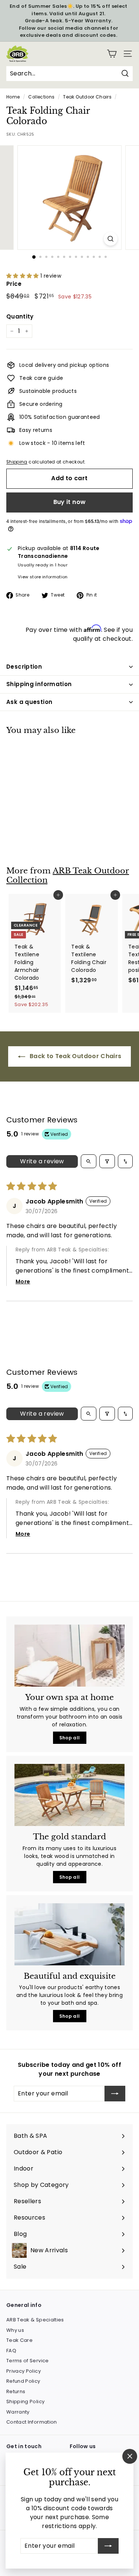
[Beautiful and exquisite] (69, 1934)
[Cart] (112, 54)
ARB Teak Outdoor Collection (68, 875)
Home (13, 97)
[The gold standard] (69, 1795)
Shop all (70, 1738)
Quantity (20, 316)
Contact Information (32, 2422)
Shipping (17, 462)
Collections (41, 97)
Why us (15, 2330)
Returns (16, 2391)
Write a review (42, 1161)
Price (14, 284)
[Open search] (89, 1161)
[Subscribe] (108, 2546)
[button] (23, 276)
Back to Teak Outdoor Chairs (75, 1056)
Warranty (18, 2412)
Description (24, 667)
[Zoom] (111, 239)
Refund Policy (23, 2381)
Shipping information (39, 684)
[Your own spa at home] (69, 1656)
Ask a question (29, 702)
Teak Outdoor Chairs (87, 97)
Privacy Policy (24, 2371)
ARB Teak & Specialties (35, 2320)
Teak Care (19, 2340)
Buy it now (70, 502)
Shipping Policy (25, 2402)
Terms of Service (28, 2361)
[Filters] (107, 1161)
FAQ (11, 2351)
